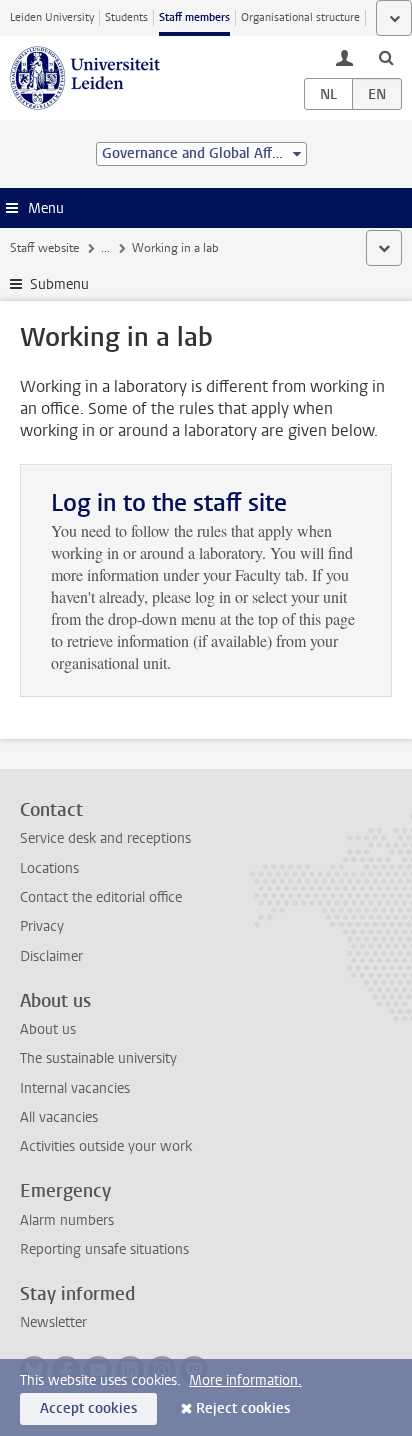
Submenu (59, 284)
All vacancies (59, 1117)
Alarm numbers (67, 1220)
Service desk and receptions (105, 838)
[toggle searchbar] (386, 57)
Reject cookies (243, 1408)
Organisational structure (300, 17)
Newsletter (53, 1322)
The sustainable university (98, 1058)
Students (126, 17)
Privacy (42, 926)
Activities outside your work (106, 1146)
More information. (245, 1380)
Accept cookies (88, 1408)
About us (48, 1029)
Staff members (194, 17)
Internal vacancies (75, 1088)
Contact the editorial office (101, 897)
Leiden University (52, 17)
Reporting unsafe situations (104, 1249)
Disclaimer (51, 956)
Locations (49, 868)
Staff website (44, 248)
